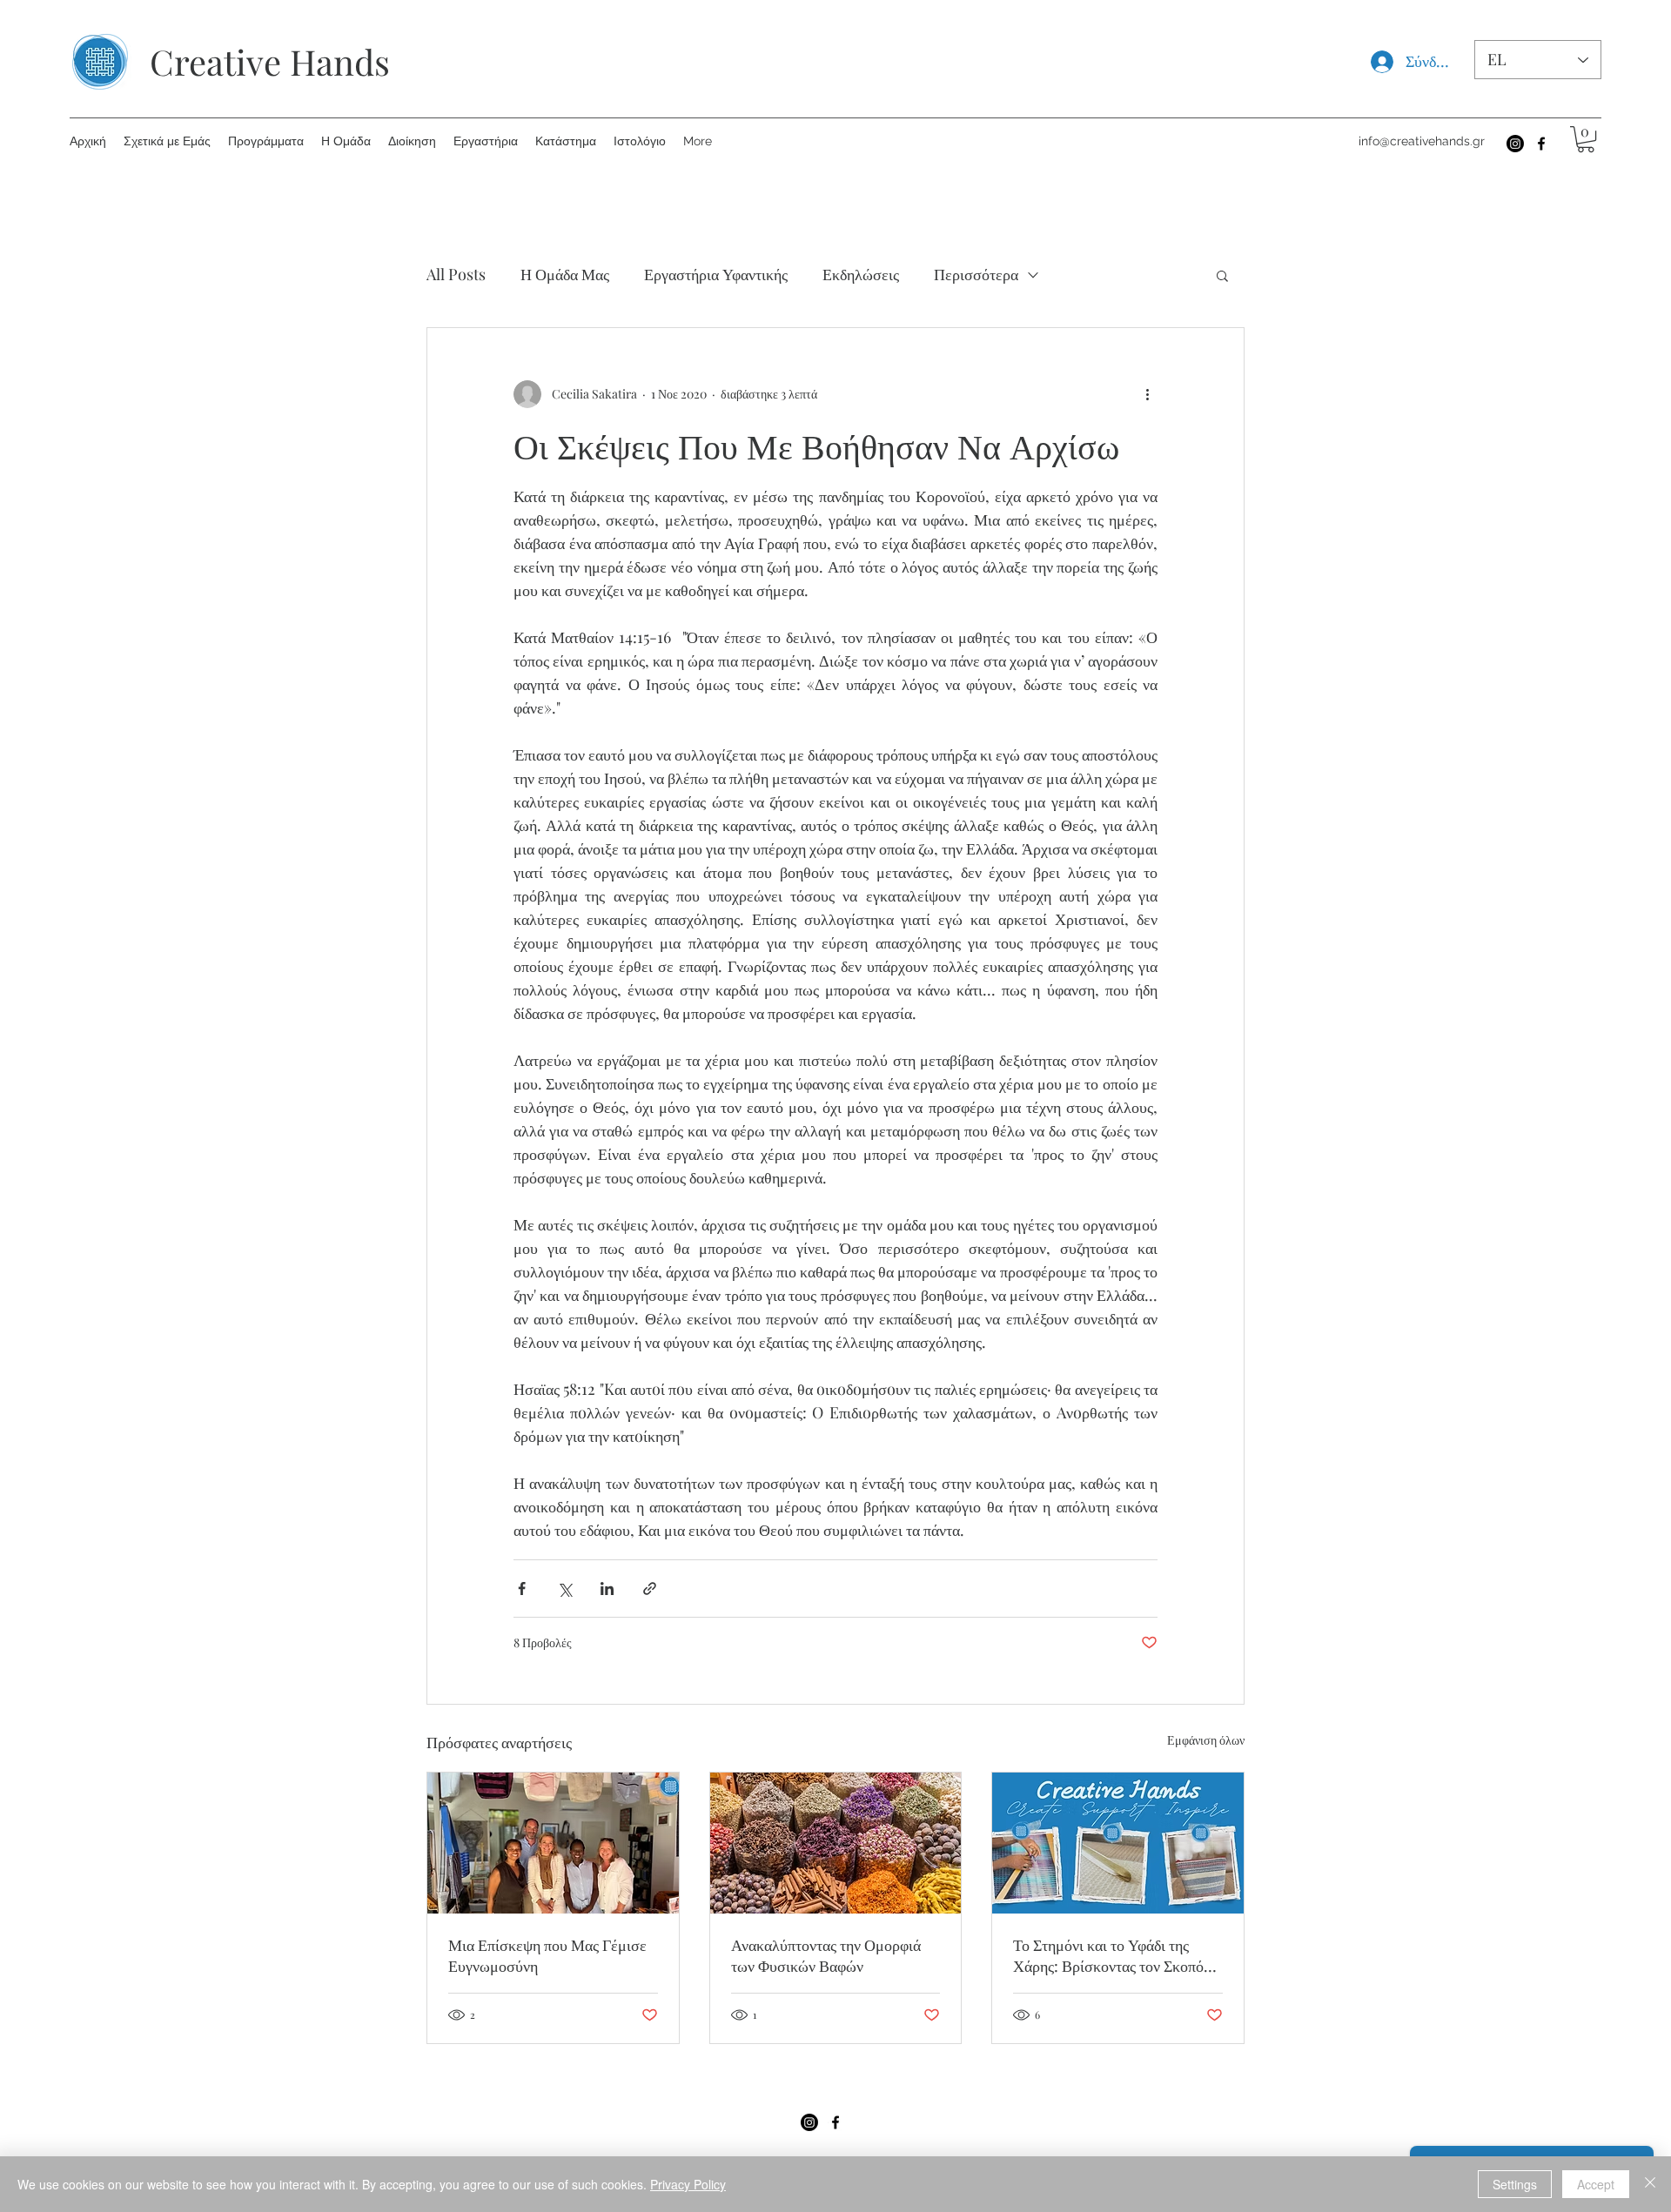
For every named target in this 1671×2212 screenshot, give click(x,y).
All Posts (456, 274)
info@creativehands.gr (1422, 141)
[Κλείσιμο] (1650, 2184)
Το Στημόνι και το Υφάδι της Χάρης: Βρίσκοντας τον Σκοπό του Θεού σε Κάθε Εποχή (1108, 1955)
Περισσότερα (976, 274)
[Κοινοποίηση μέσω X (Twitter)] (564, 1589)
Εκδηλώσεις (861, 274)
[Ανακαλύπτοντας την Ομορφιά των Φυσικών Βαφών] (836, 1843)
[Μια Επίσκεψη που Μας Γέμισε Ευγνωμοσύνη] (553, 1843)
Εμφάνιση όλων (1206, 1740)
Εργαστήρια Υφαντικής (716, 274)
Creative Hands (270, 61)
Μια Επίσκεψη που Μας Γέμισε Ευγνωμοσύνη (547, 1955)
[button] (1586, 139)
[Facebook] (1541, 144)
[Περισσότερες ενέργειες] (1147, 394)
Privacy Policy (688, 2184)
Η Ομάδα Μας (565, 274)
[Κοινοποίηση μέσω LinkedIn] (607, 1589)
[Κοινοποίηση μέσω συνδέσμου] (650, 1589)
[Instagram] (1515, 144)
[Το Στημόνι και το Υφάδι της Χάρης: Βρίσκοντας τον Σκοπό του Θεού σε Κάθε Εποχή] (1118, 1843)
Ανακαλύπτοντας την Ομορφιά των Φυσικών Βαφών (826, 1955)
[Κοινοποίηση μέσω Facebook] (522, 1589)
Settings (1515, 2184)
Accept (1596, 2184)
